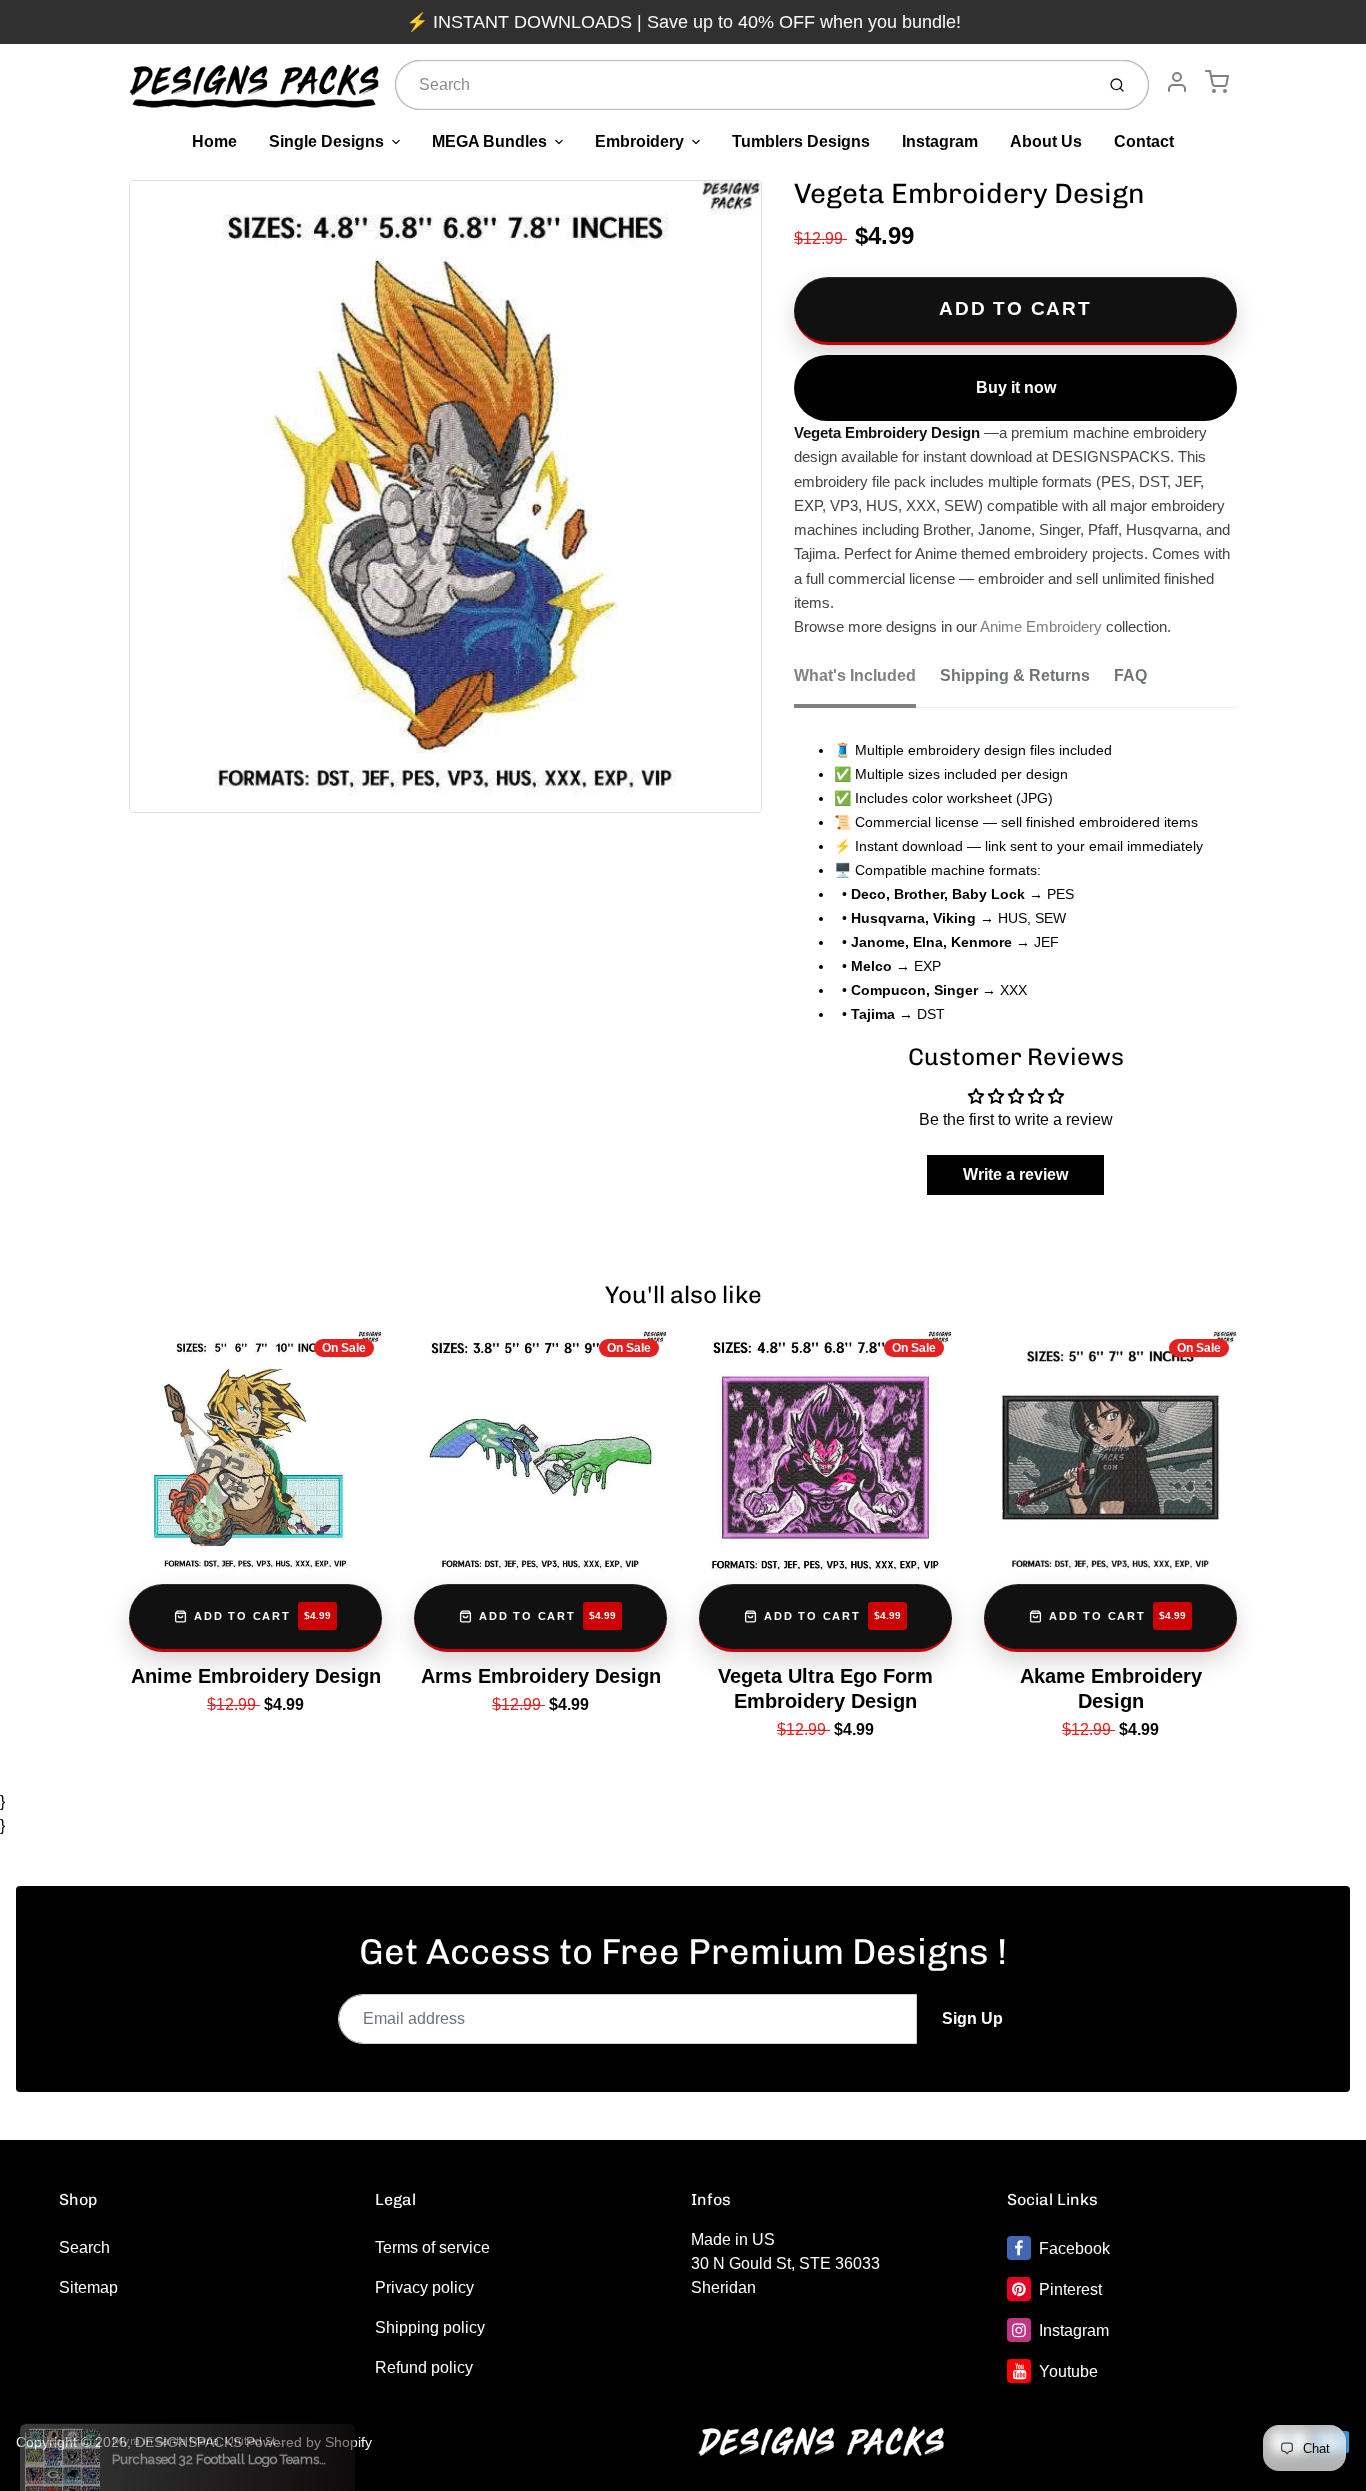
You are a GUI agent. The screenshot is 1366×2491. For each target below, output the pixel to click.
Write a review (1015, 1174)
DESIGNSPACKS (188, 2442)
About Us (1046, 141)
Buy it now (1016, 387)
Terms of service (432, 2247)
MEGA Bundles (489, 141)
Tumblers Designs (801, 141)
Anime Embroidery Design (256, 1676)
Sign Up (972, 2018)
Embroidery (639, 141)
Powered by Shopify (309, 2442)
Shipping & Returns (1015, 675)
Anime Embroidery (1041, 627)
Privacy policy (424, 2287)
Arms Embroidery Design (541, 1676)
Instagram (940, 141)
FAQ (1130, 675)
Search (84, 2247)
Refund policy (424, 2367)
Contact (1144, 141)
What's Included (855, 675)
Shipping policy (430, 2327)
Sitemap (88, 2287)
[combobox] (742, 85)
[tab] (867, 682)
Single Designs (326, 141)
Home (214, 141)
